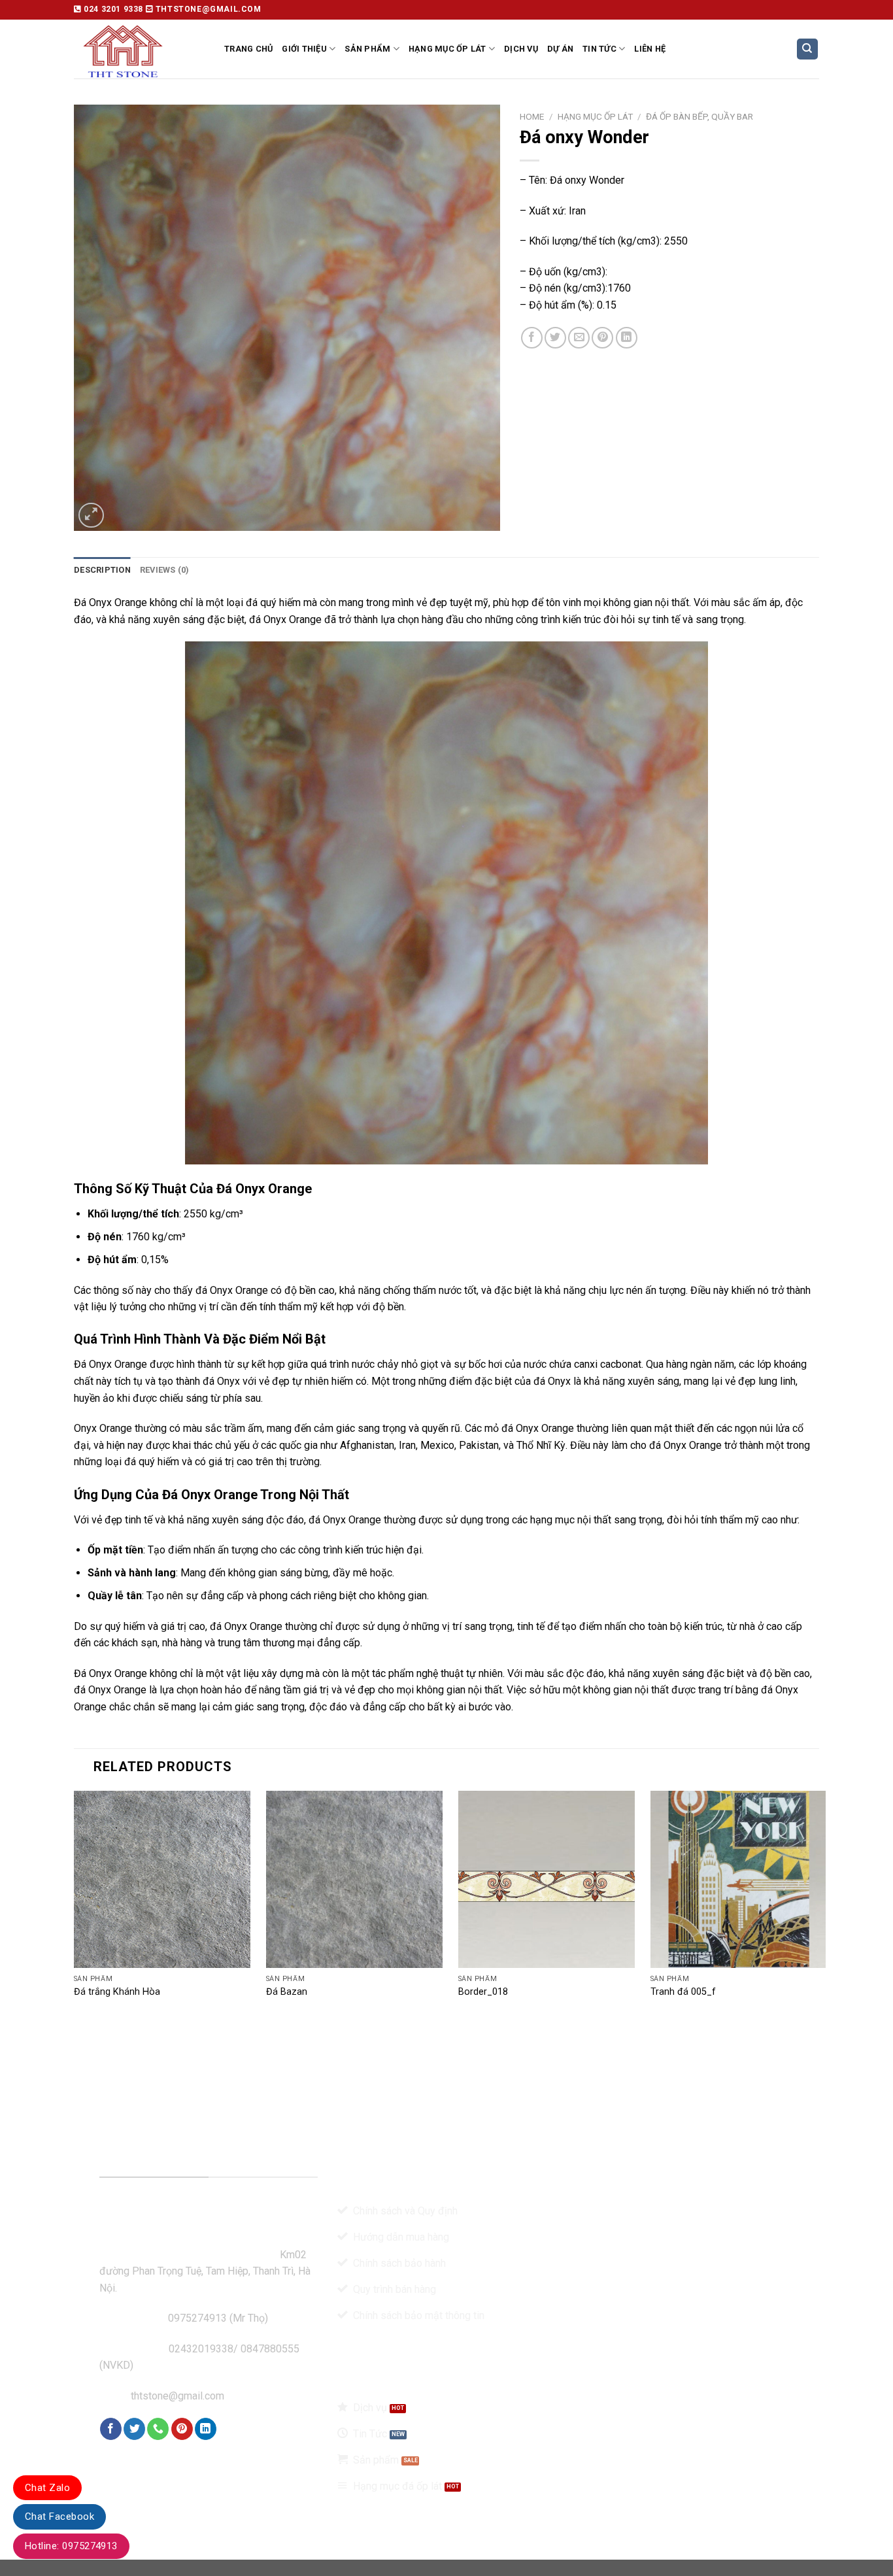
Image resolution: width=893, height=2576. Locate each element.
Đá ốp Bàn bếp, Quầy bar (699, 116)
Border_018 (483, 1992)
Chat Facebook (59, 2517)
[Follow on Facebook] (111, 2429)
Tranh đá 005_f (683, 1992)
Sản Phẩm (367, 49)
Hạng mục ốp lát (447, 49)
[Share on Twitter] (555, 338)
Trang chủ (248, 49)
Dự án (560, 49)
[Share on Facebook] (532, 338)
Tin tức (599, 49)
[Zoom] (91, 516)
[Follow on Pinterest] (182, 2429)
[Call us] (158, 2429)
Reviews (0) (165, 570)
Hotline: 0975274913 (71, 2546)
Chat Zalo (47, 2488)
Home (532, 116)
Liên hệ (650, 49)
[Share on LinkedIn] (627, 338)
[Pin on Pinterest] (602, 338)
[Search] (808, 49)
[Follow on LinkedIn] (206, 2429)
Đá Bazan (287, 1992)
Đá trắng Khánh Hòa (117, 1992)
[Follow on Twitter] (134, 2429)
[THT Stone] (139, 49)
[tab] (102, 570)
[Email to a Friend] (579, 338)
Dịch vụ (521, 49)
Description (102, 570)
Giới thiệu (304, 49)
